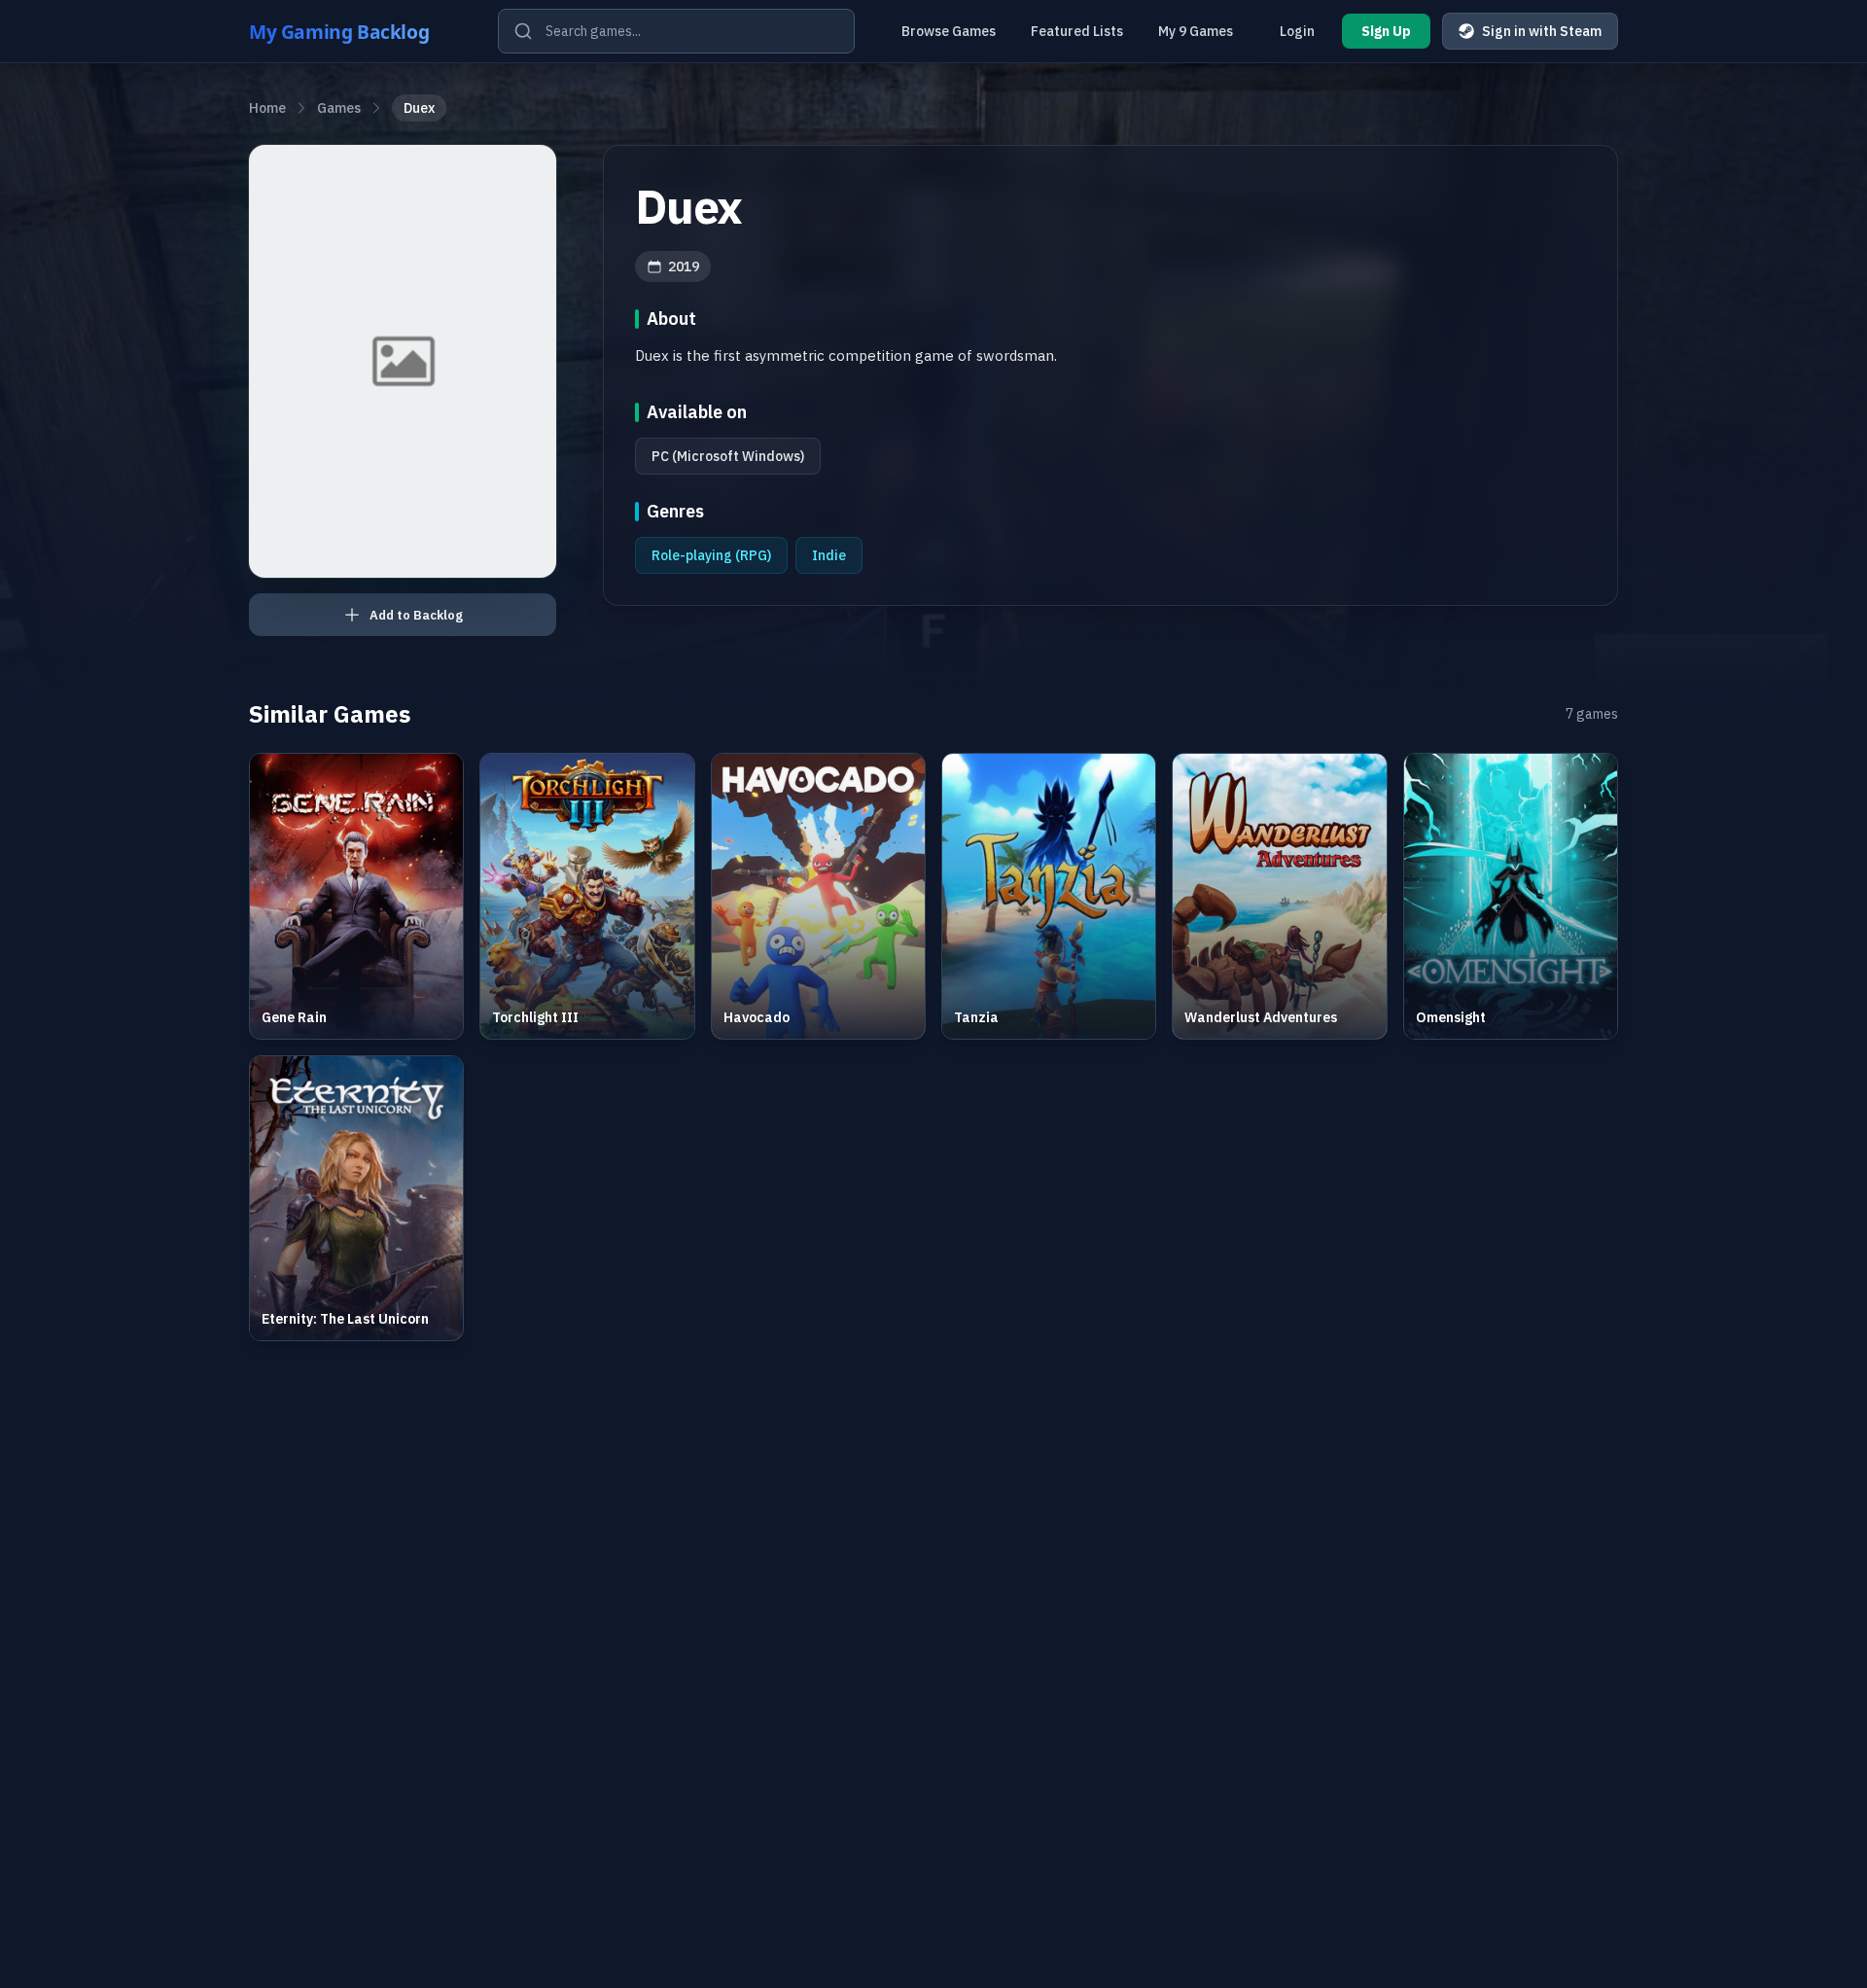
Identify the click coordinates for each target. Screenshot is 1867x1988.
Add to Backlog (416, 615)
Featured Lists (1077, 31)
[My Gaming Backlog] (358, 31)
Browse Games (949, 31)
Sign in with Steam (1542, 31)
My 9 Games (1196, 31)
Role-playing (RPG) (711, 555)
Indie (829, 555)
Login (1297, 31)
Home (267, 108)
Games (339, 108)
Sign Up (1386, 31)
